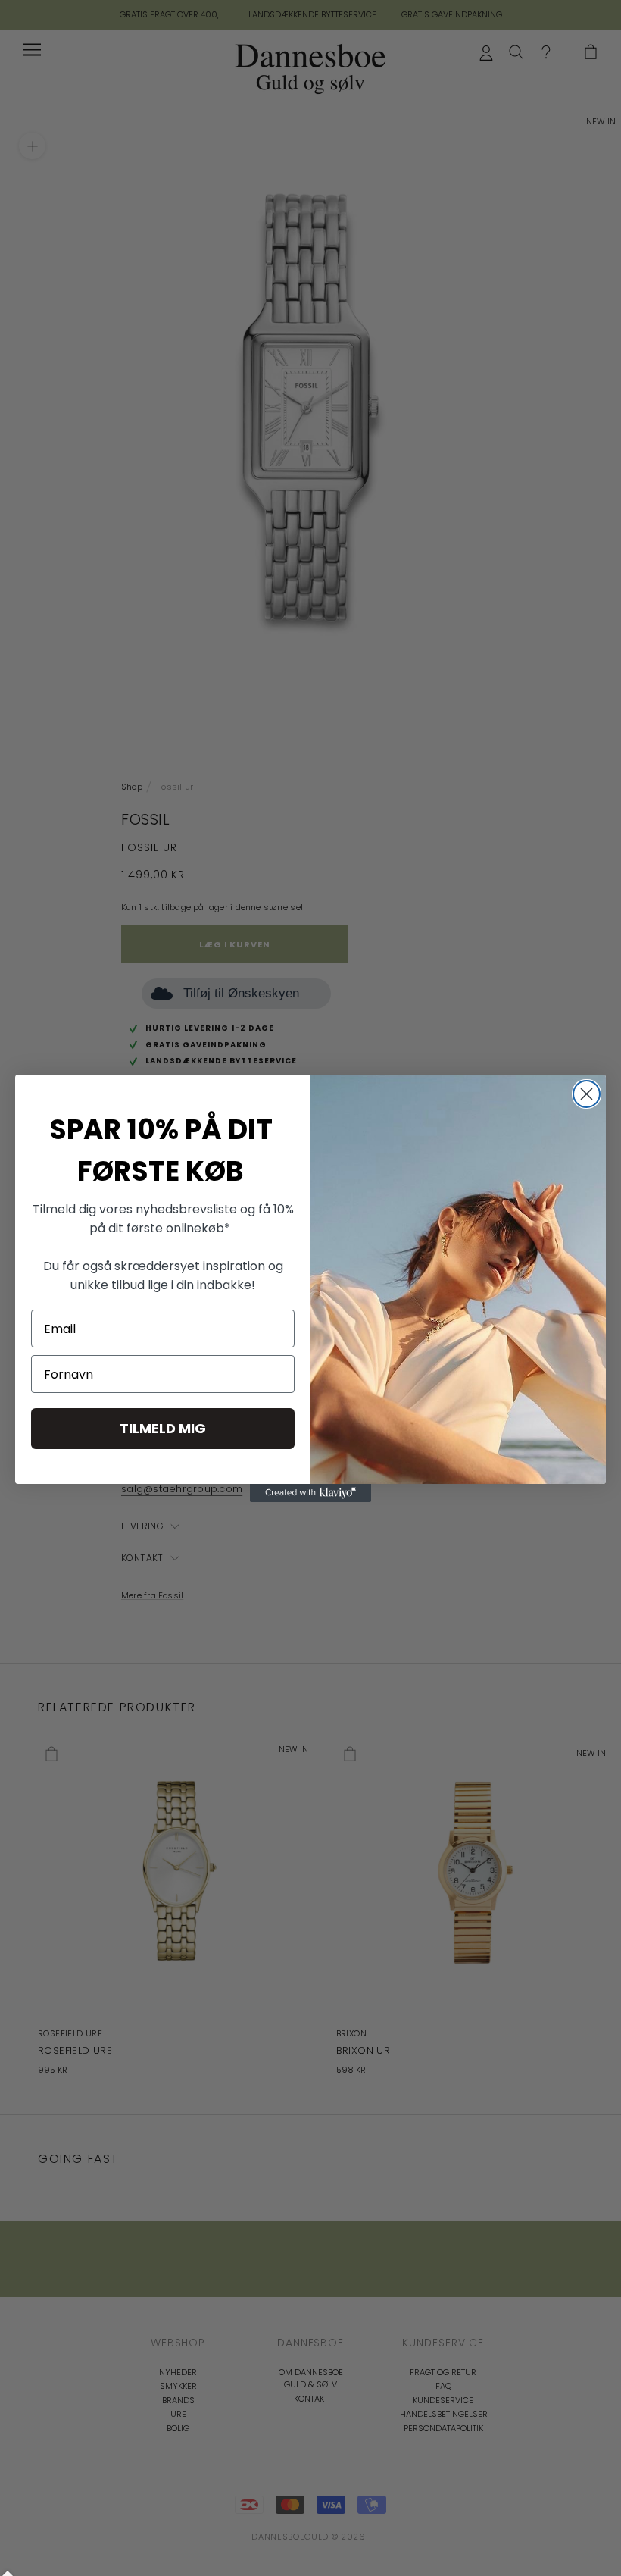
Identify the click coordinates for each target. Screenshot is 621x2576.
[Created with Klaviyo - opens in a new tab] (310, 1493)
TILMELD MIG (163, 1428)
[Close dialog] (587, 1094)
